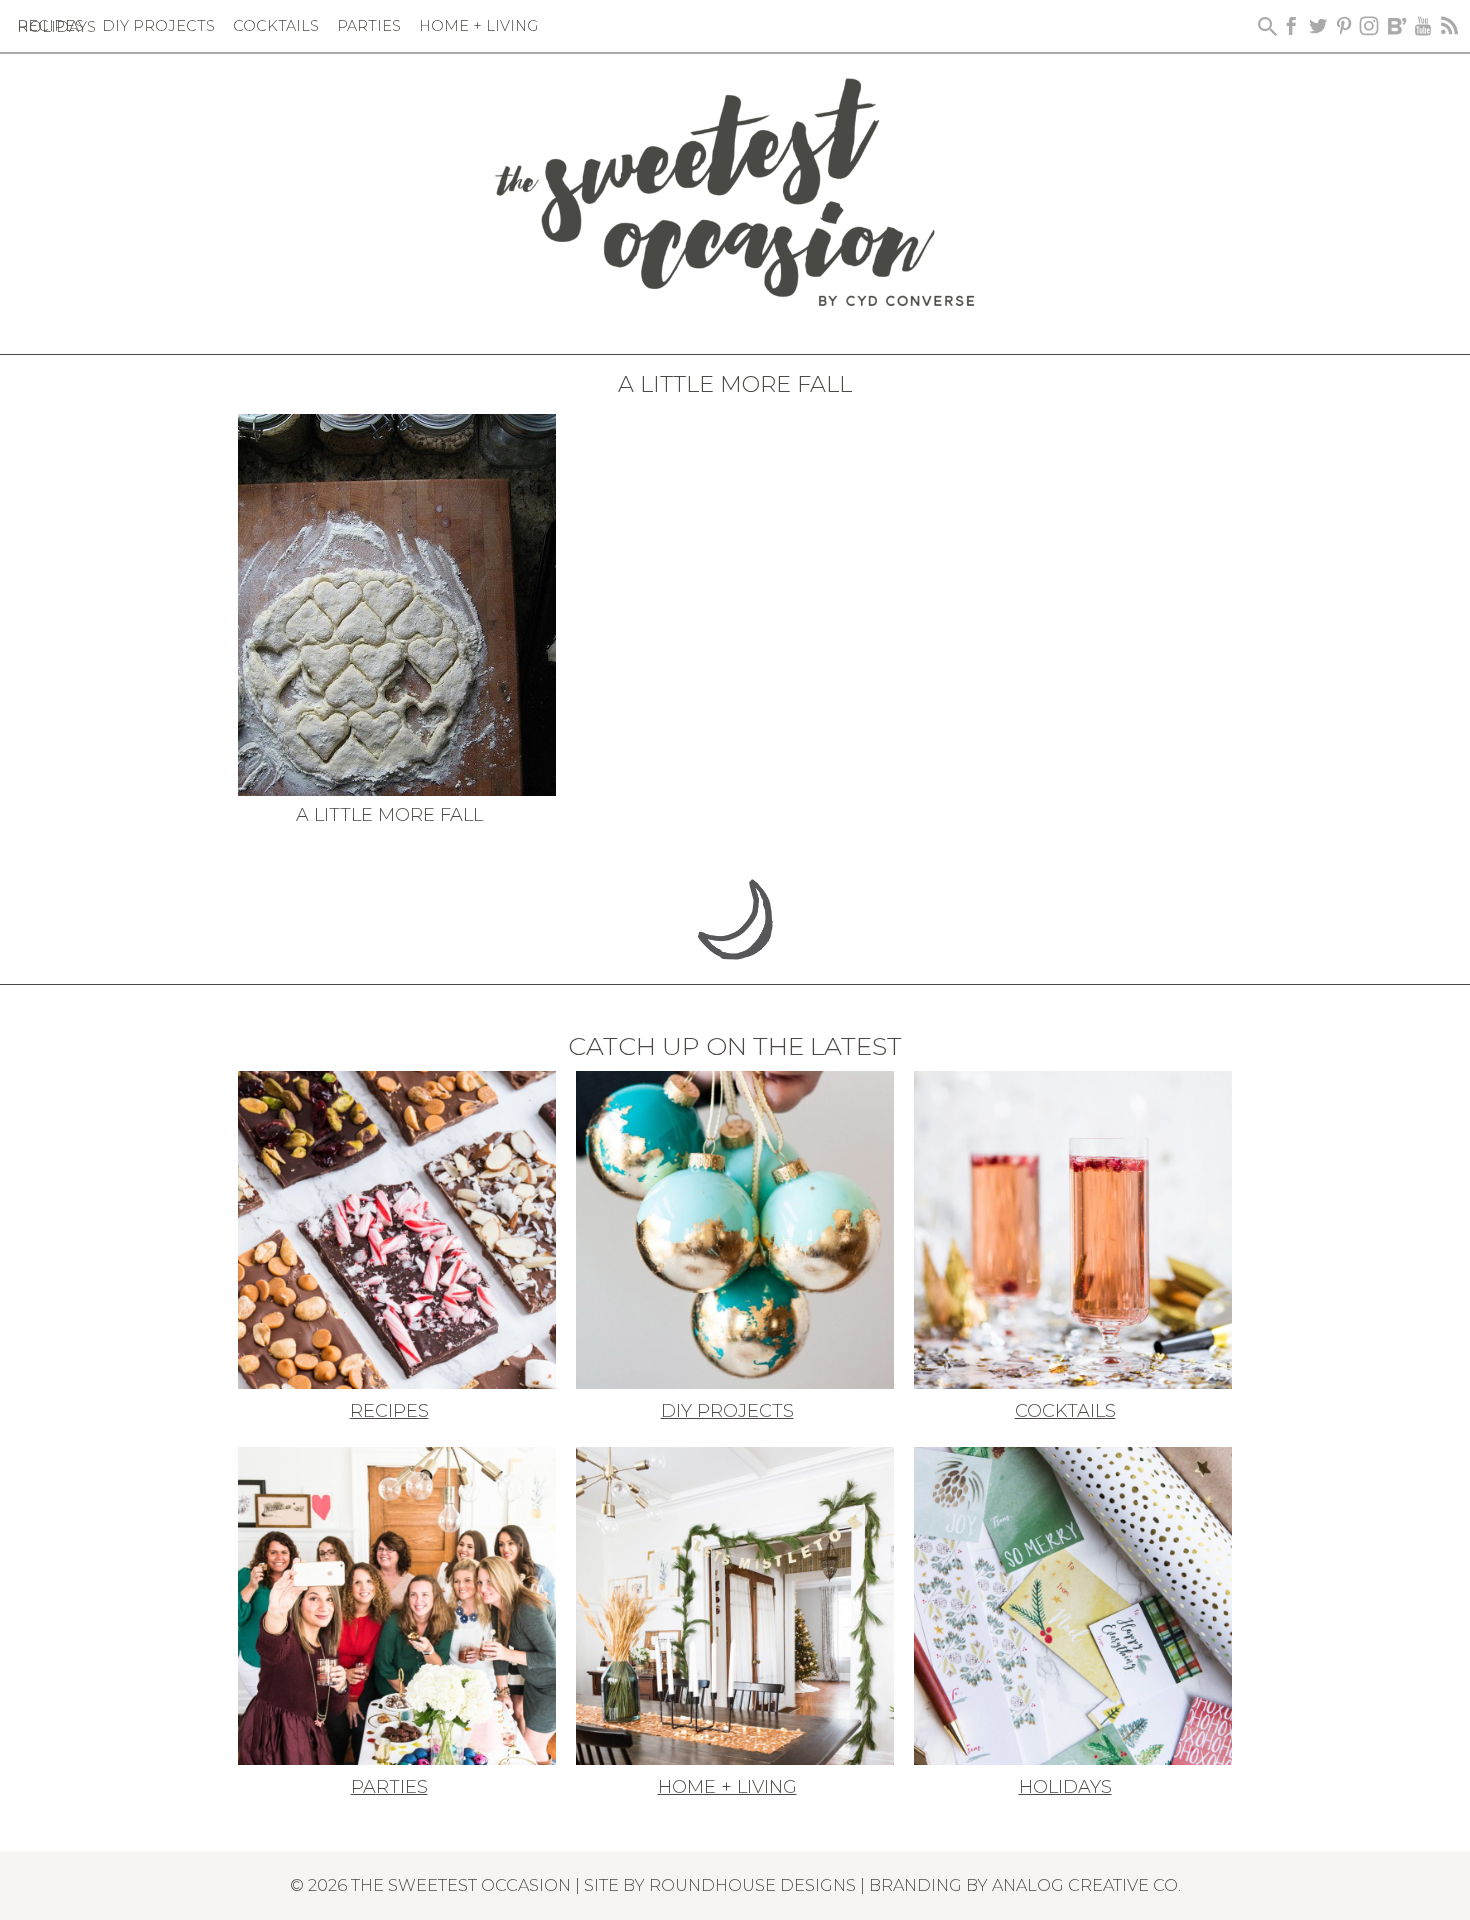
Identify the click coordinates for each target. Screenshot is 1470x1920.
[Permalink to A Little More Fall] (397, 603)
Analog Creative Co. (1086, 1885)
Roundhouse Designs (752, 1885)
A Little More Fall (389, 815)
